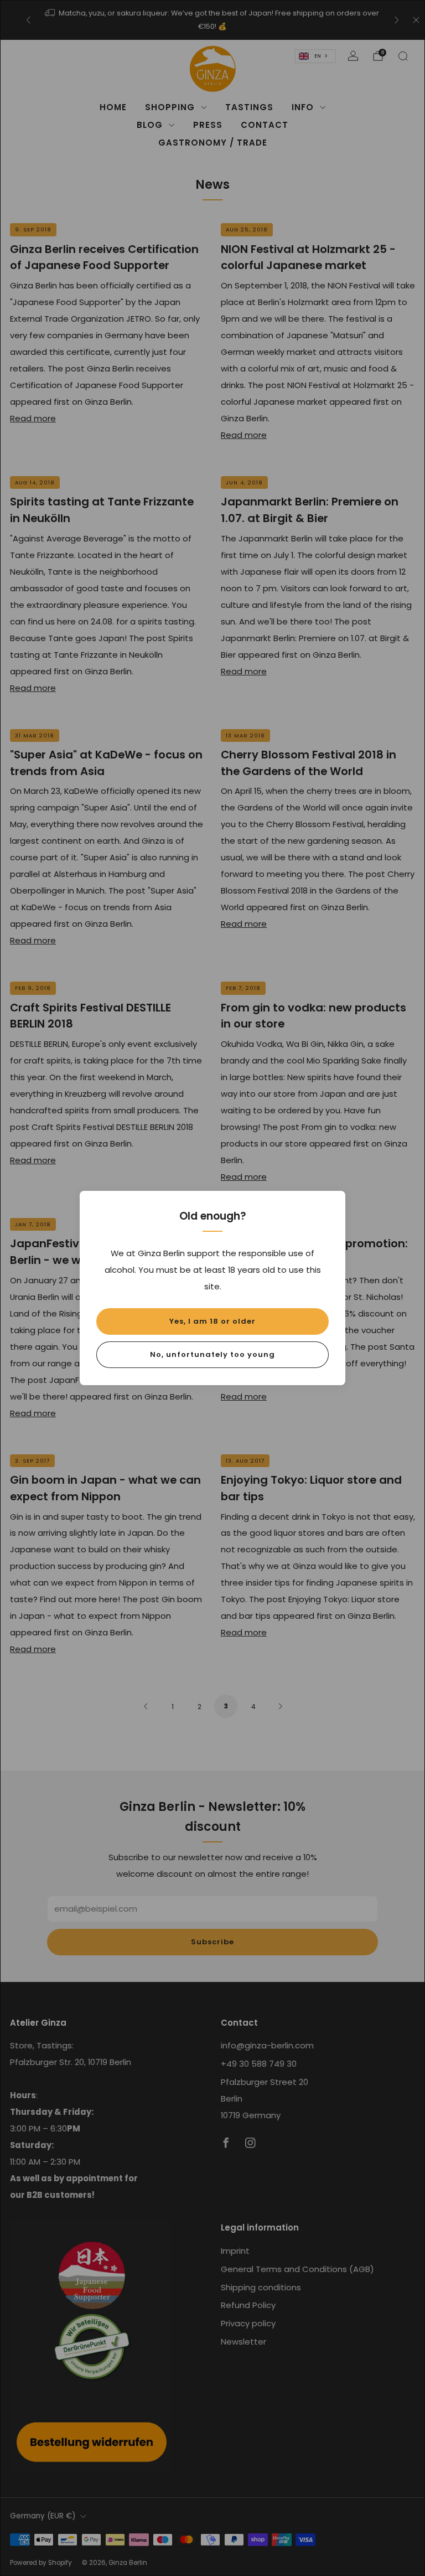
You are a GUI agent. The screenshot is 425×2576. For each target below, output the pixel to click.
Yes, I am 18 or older (212, 1321)
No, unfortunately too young (212, 1354)
